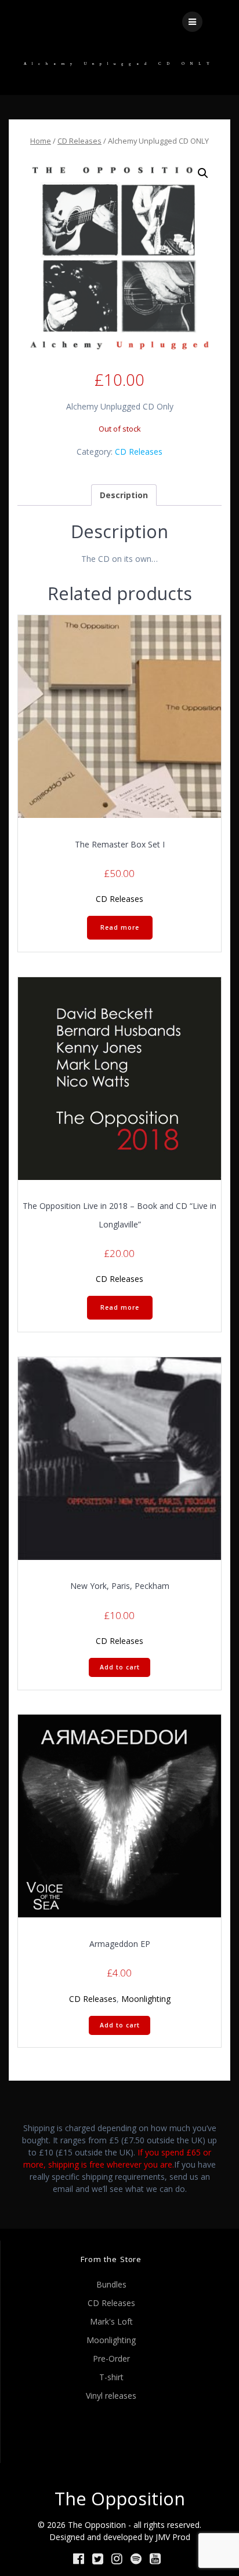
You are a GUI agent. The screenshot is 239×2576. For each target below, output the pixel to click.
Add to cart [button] (120, 1667)
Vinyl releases (111, 2396)
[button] (203, 173)
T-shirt (111, 2377)
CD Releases (79, 141)
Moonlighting (146, 1999)
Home (41, 141)
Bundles (111, 2284)
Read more (120, 927)
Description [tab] (124, 495)
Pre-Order (111, 2358)
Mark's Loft (111, 2321)
